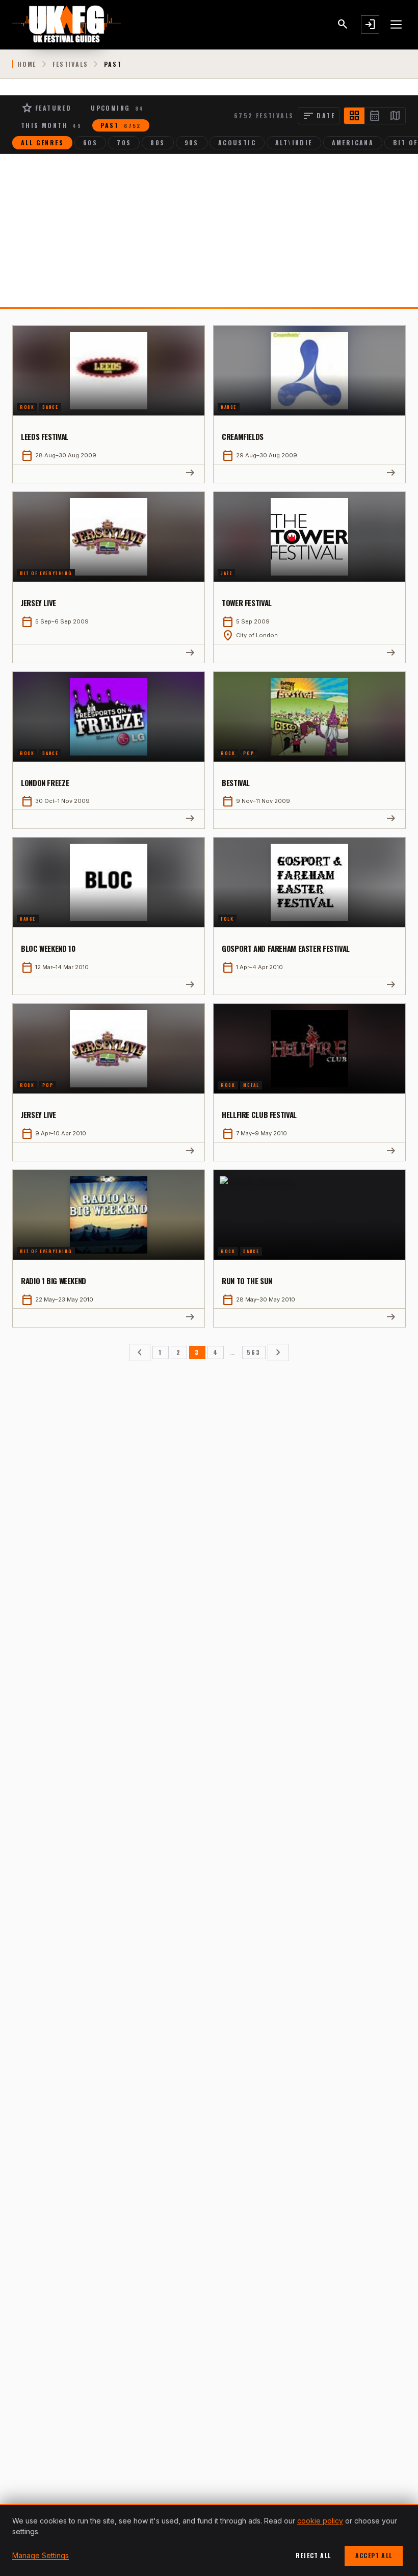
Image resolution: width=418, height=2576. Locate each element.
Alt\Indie (294, 142)
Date (319, 116)
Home (27, 64)
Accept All (374, 2555)
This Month (51, 125)
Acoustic (237, 142)
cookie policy (320, 2521)
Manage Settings (41, 2555)
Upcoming (117, 108)
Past (121, 125)
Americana (353, 142)
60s (90, 142)
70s (124, 142)
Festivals (70, 64)
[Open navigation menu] (397, 24)
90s (192, 142)
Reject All (313, 2555)
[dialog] (209, 2540)
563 (254, 1352)
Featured (46, 108)
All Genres (42, 142)
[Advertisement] (209, 230)
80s (158, 142)
